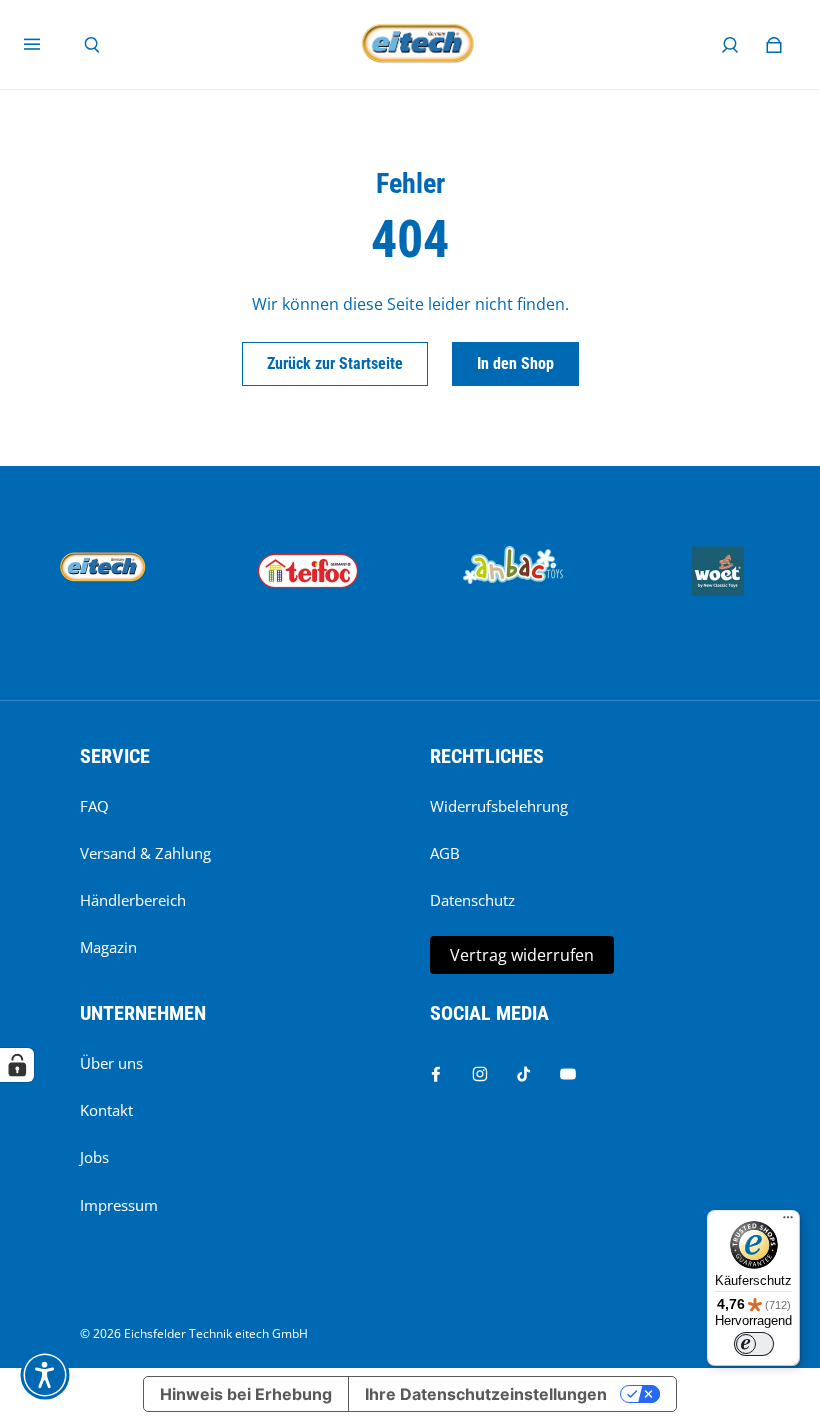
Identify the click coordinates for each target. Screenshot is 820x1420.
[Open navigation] (46, 45)
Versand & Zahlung (145, 853)
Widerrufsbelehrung (499, 806)
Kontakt (106, 1110)
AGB (445, 853)
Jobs (94, 1157)
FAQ (94, 806)
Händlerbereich (133, 900)
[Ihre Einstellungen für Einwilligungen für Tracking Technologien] (17, 1065)
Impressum (119, 1205)
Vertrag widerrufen (522, 955)
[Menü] (788, 1222)
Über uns (111, 1063)
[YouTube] (568, 1074)
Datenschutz (472, 900)
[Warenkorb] (774, 45)
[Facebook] (436, 1074)
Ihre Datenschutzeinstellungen (486, 1394)
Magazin (108, 947)
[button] (45, 1375)
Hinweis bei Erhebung (246, 1394)
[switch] (754, 1344)
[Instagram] (480, 1074)
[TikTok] (524, 1074)
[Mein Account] (730, 45)
